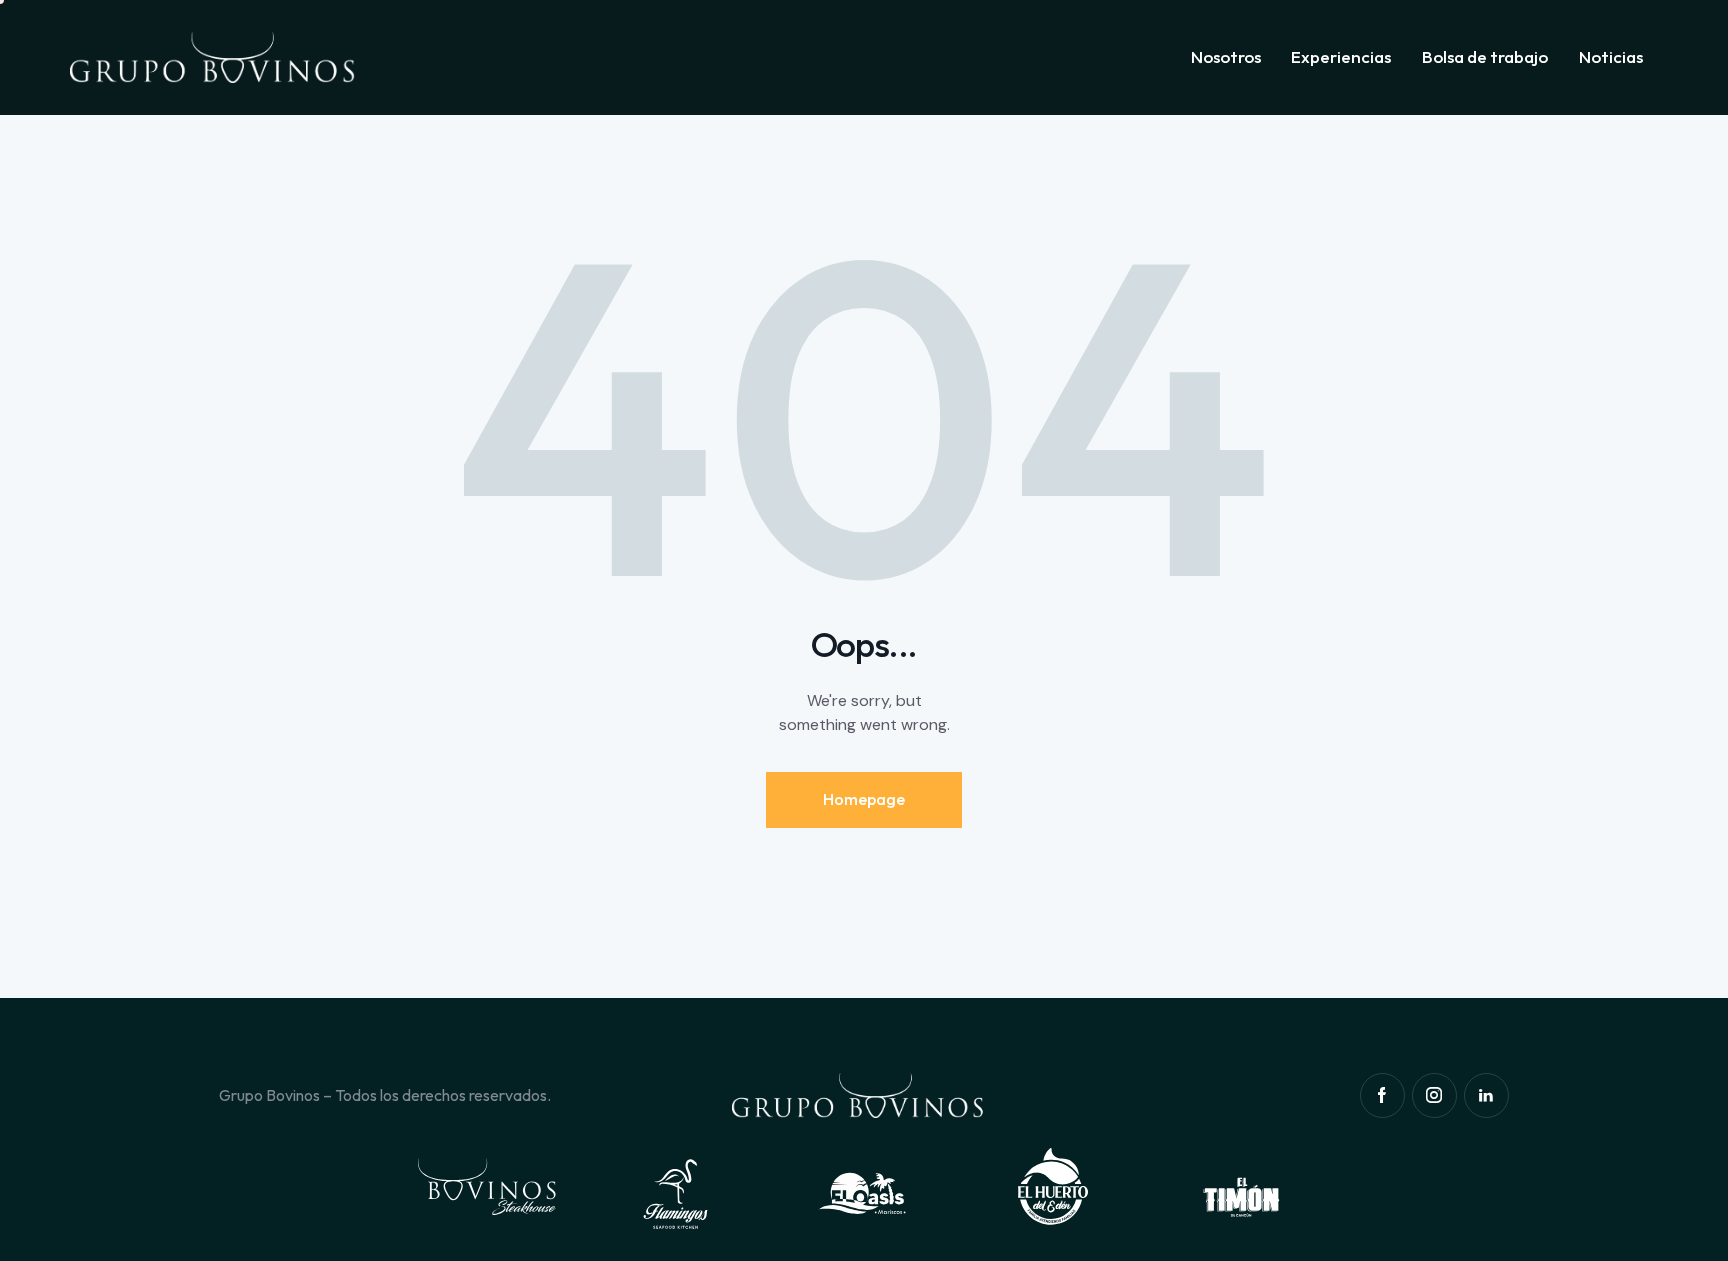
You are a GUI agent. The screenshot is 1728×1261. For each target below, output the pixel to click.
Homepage (864, 799)
